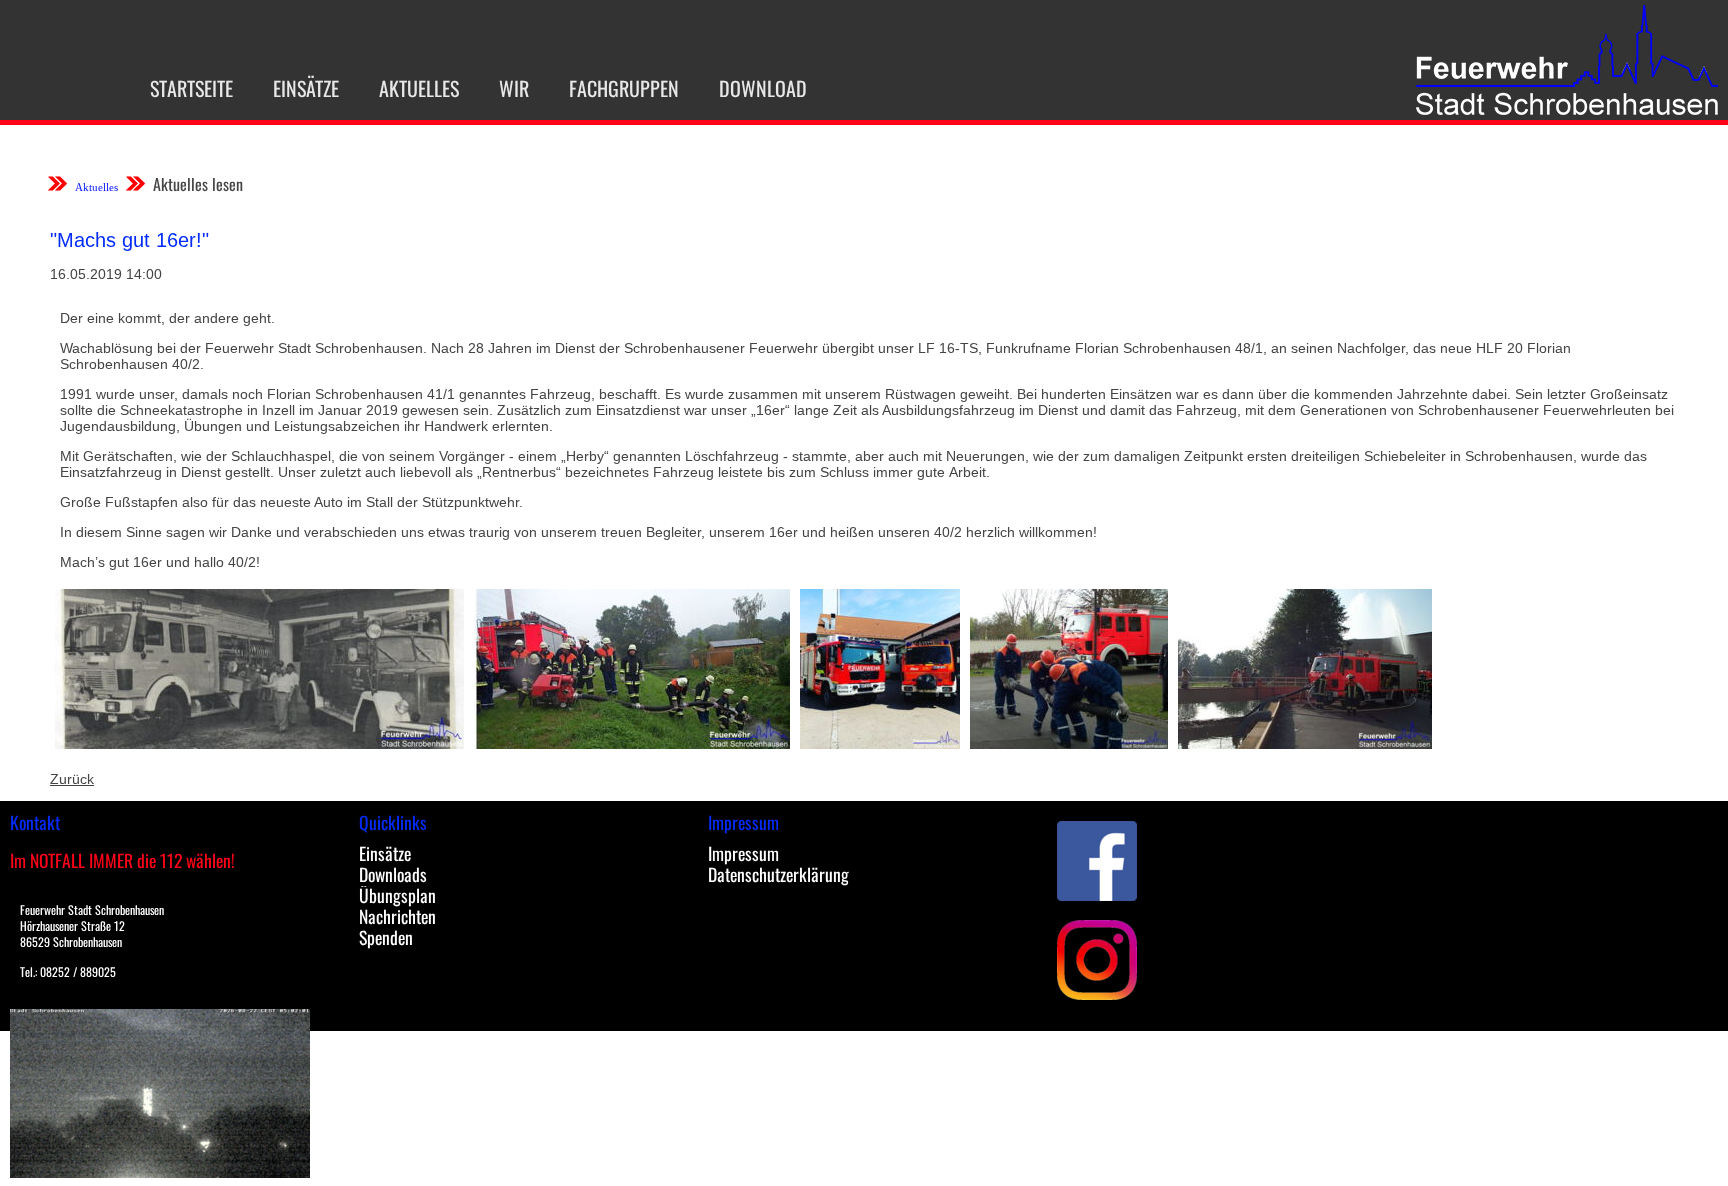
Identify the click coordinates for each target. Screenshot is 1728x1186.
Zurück (72, 779)
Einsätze (306, 88)
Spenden (386, 937)
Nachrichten (397, 916)
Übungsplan (397, 895)
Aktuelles (419, 88)
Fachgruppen (624, 88)
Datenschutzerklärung (778, 874)
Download (763, 88)
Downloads (393, 874)
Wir (514, 88)
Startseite (191, 88)
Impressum (743, 853)
